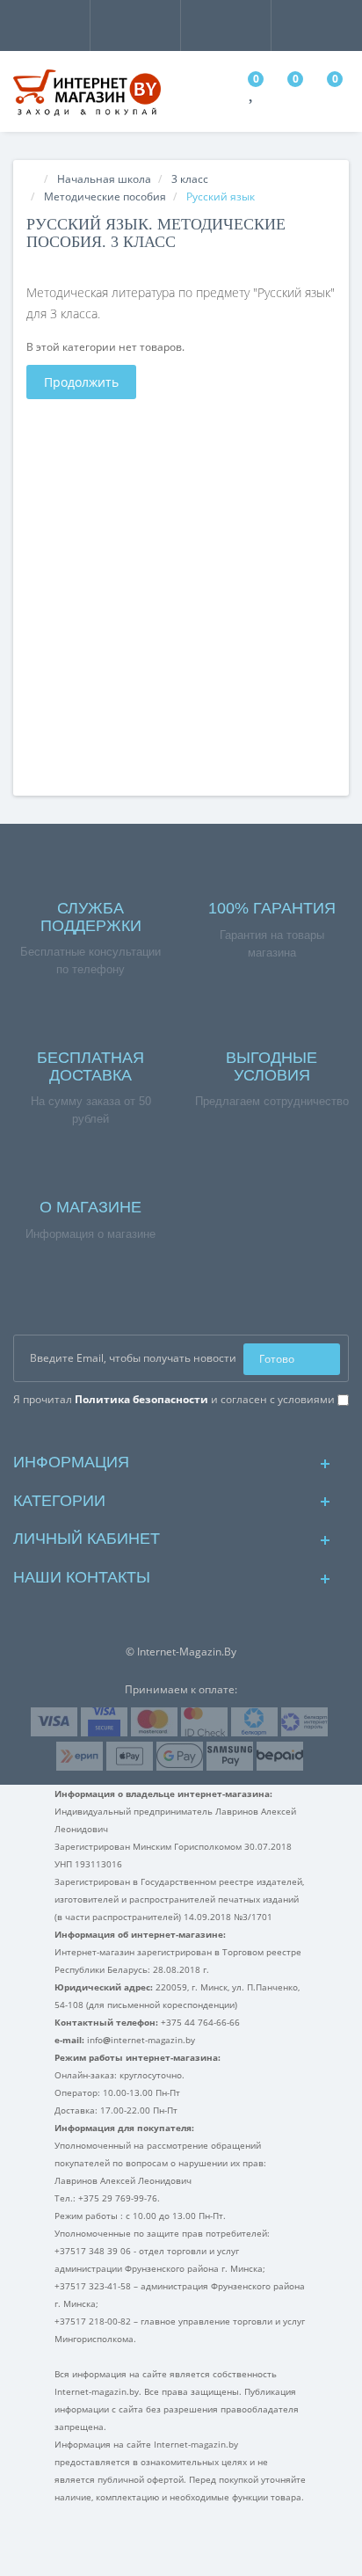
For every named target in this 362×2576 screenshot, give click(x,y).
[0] (253, 95)
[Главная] (32, 179)
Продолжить (81, 382)
